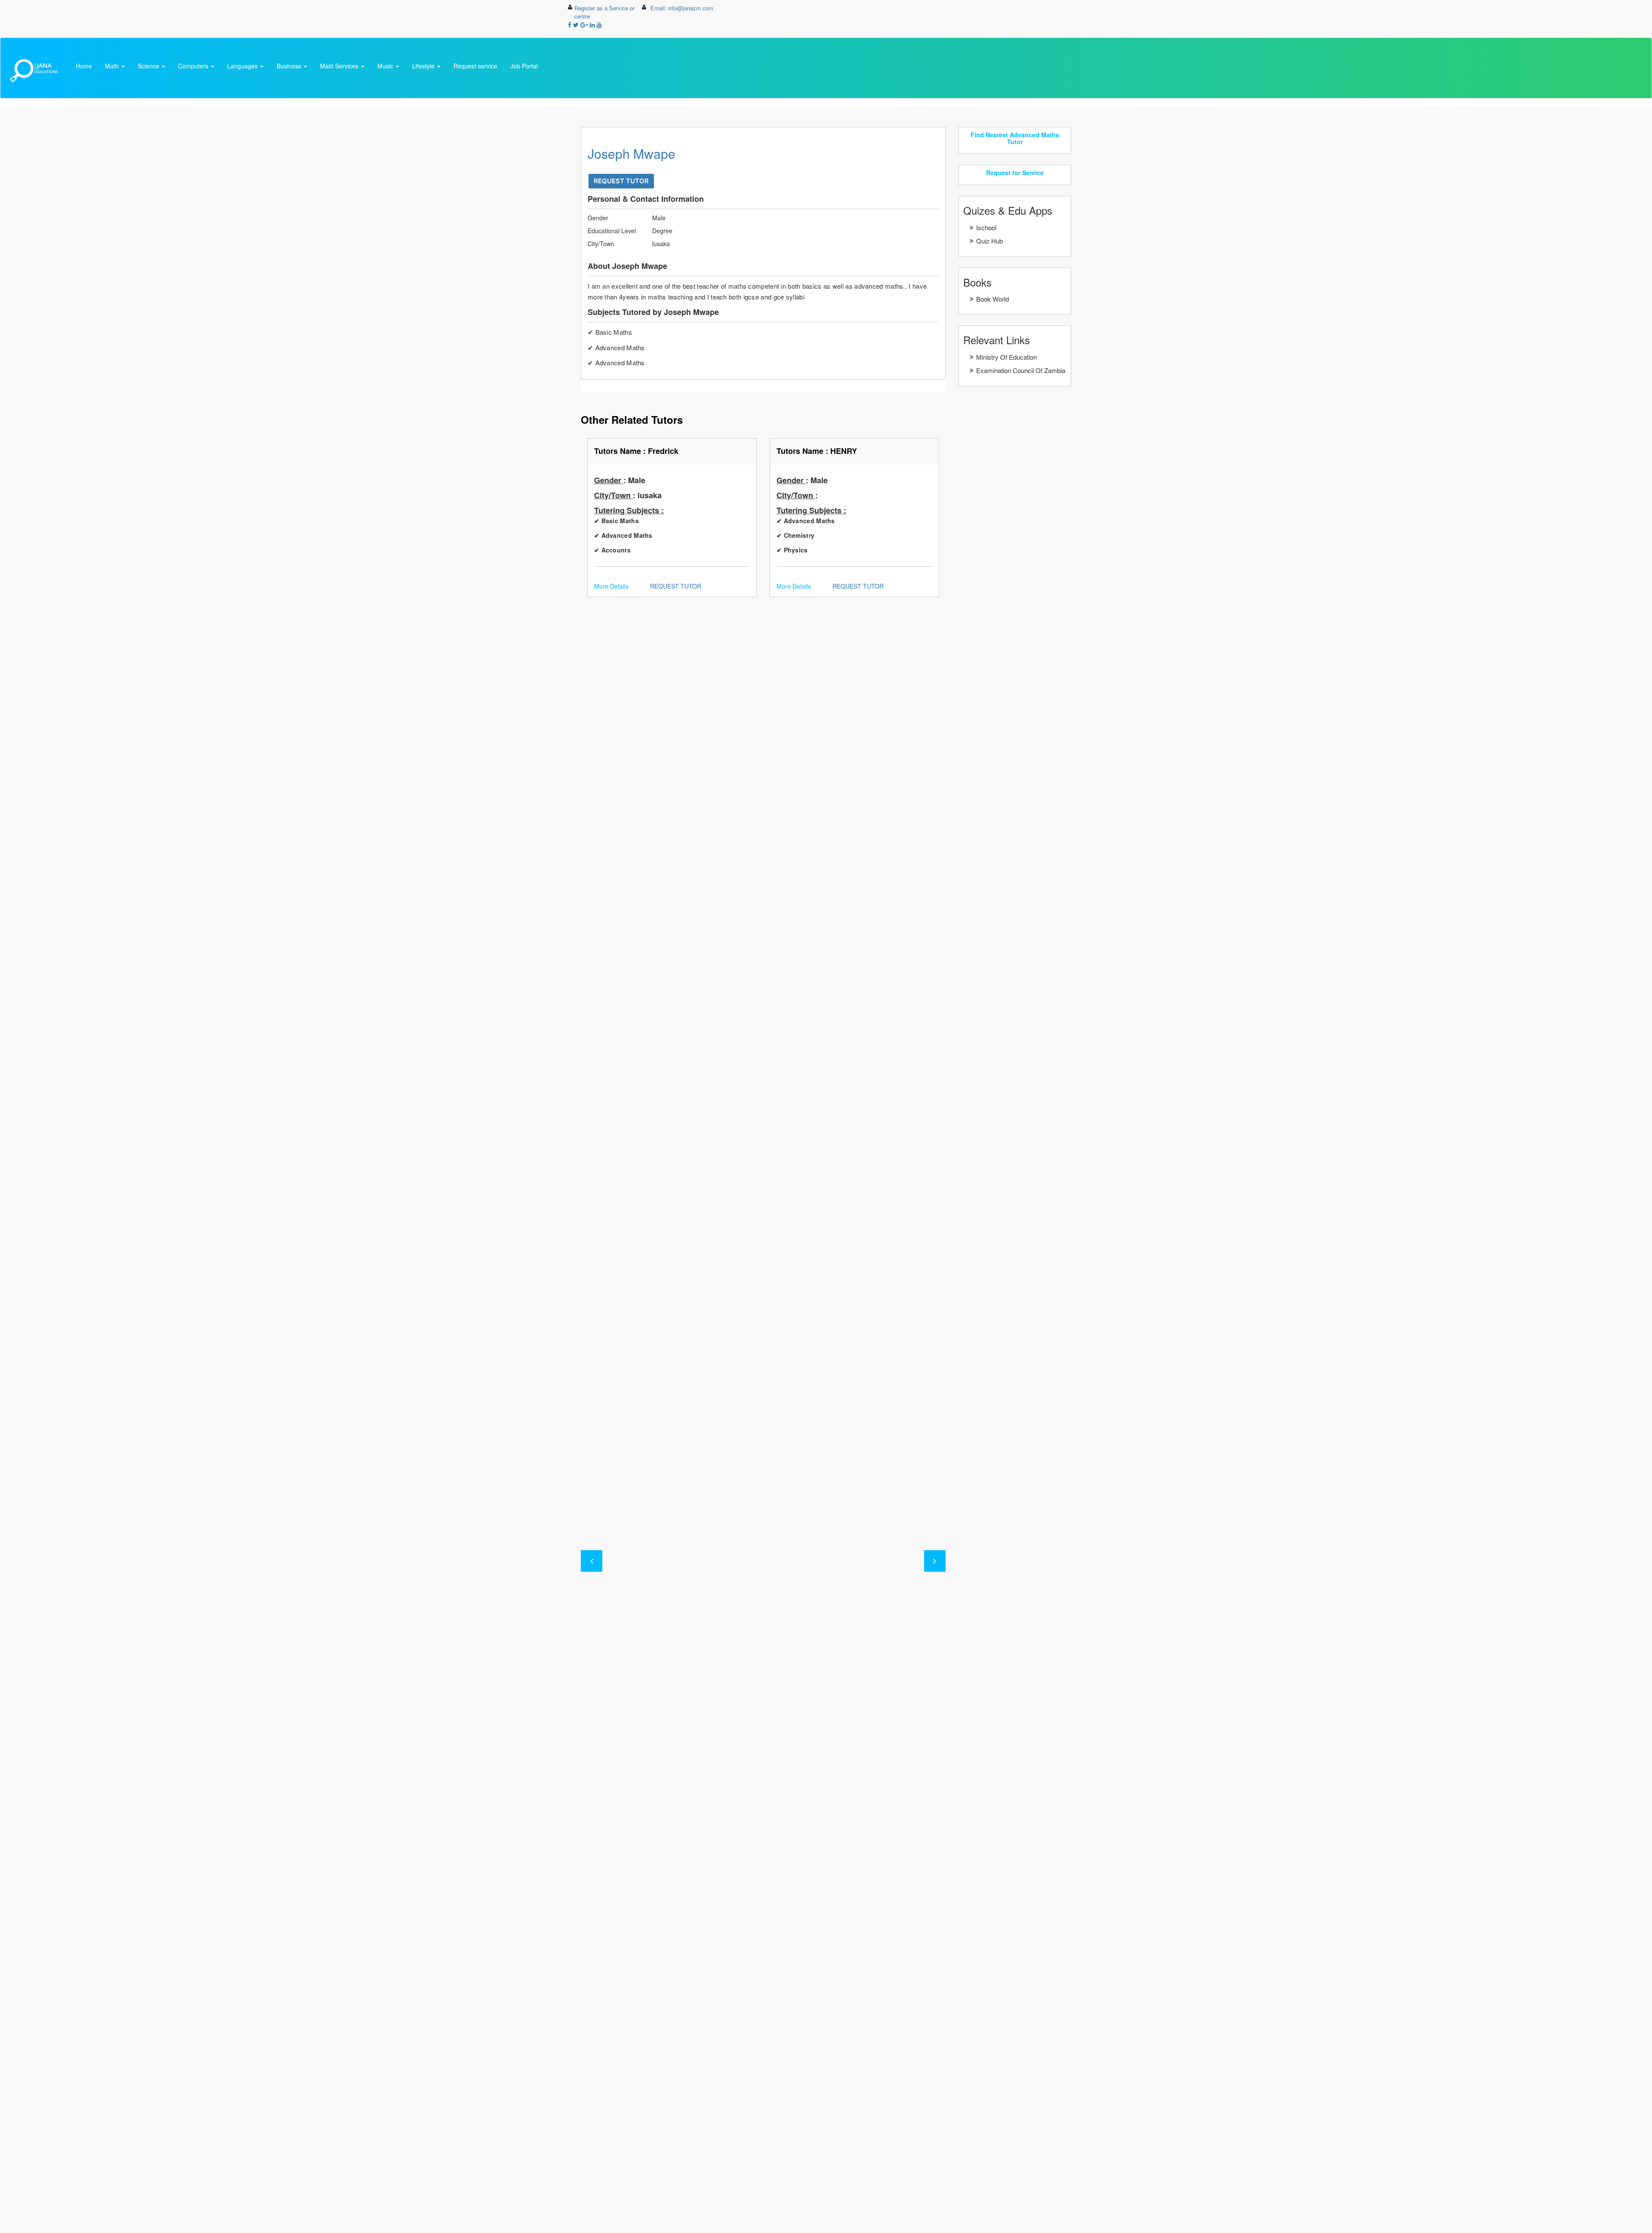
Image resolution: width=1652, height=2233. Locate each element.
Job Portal (524, 66)
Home (84, 66)
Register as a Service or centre (604, 12)
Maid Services (340, 66)
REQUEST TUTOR (621, 181)
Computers (194, 66)
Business (290, 66)
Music (386, 66)
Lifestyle (424, 66)
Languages (243, 66)
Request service (475, 66)
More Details (611, 586)
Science (149, 66)
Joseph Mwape (632, 153)
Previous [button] (592, 1561)
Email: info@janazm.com (682, 8)
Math (113, 66)
